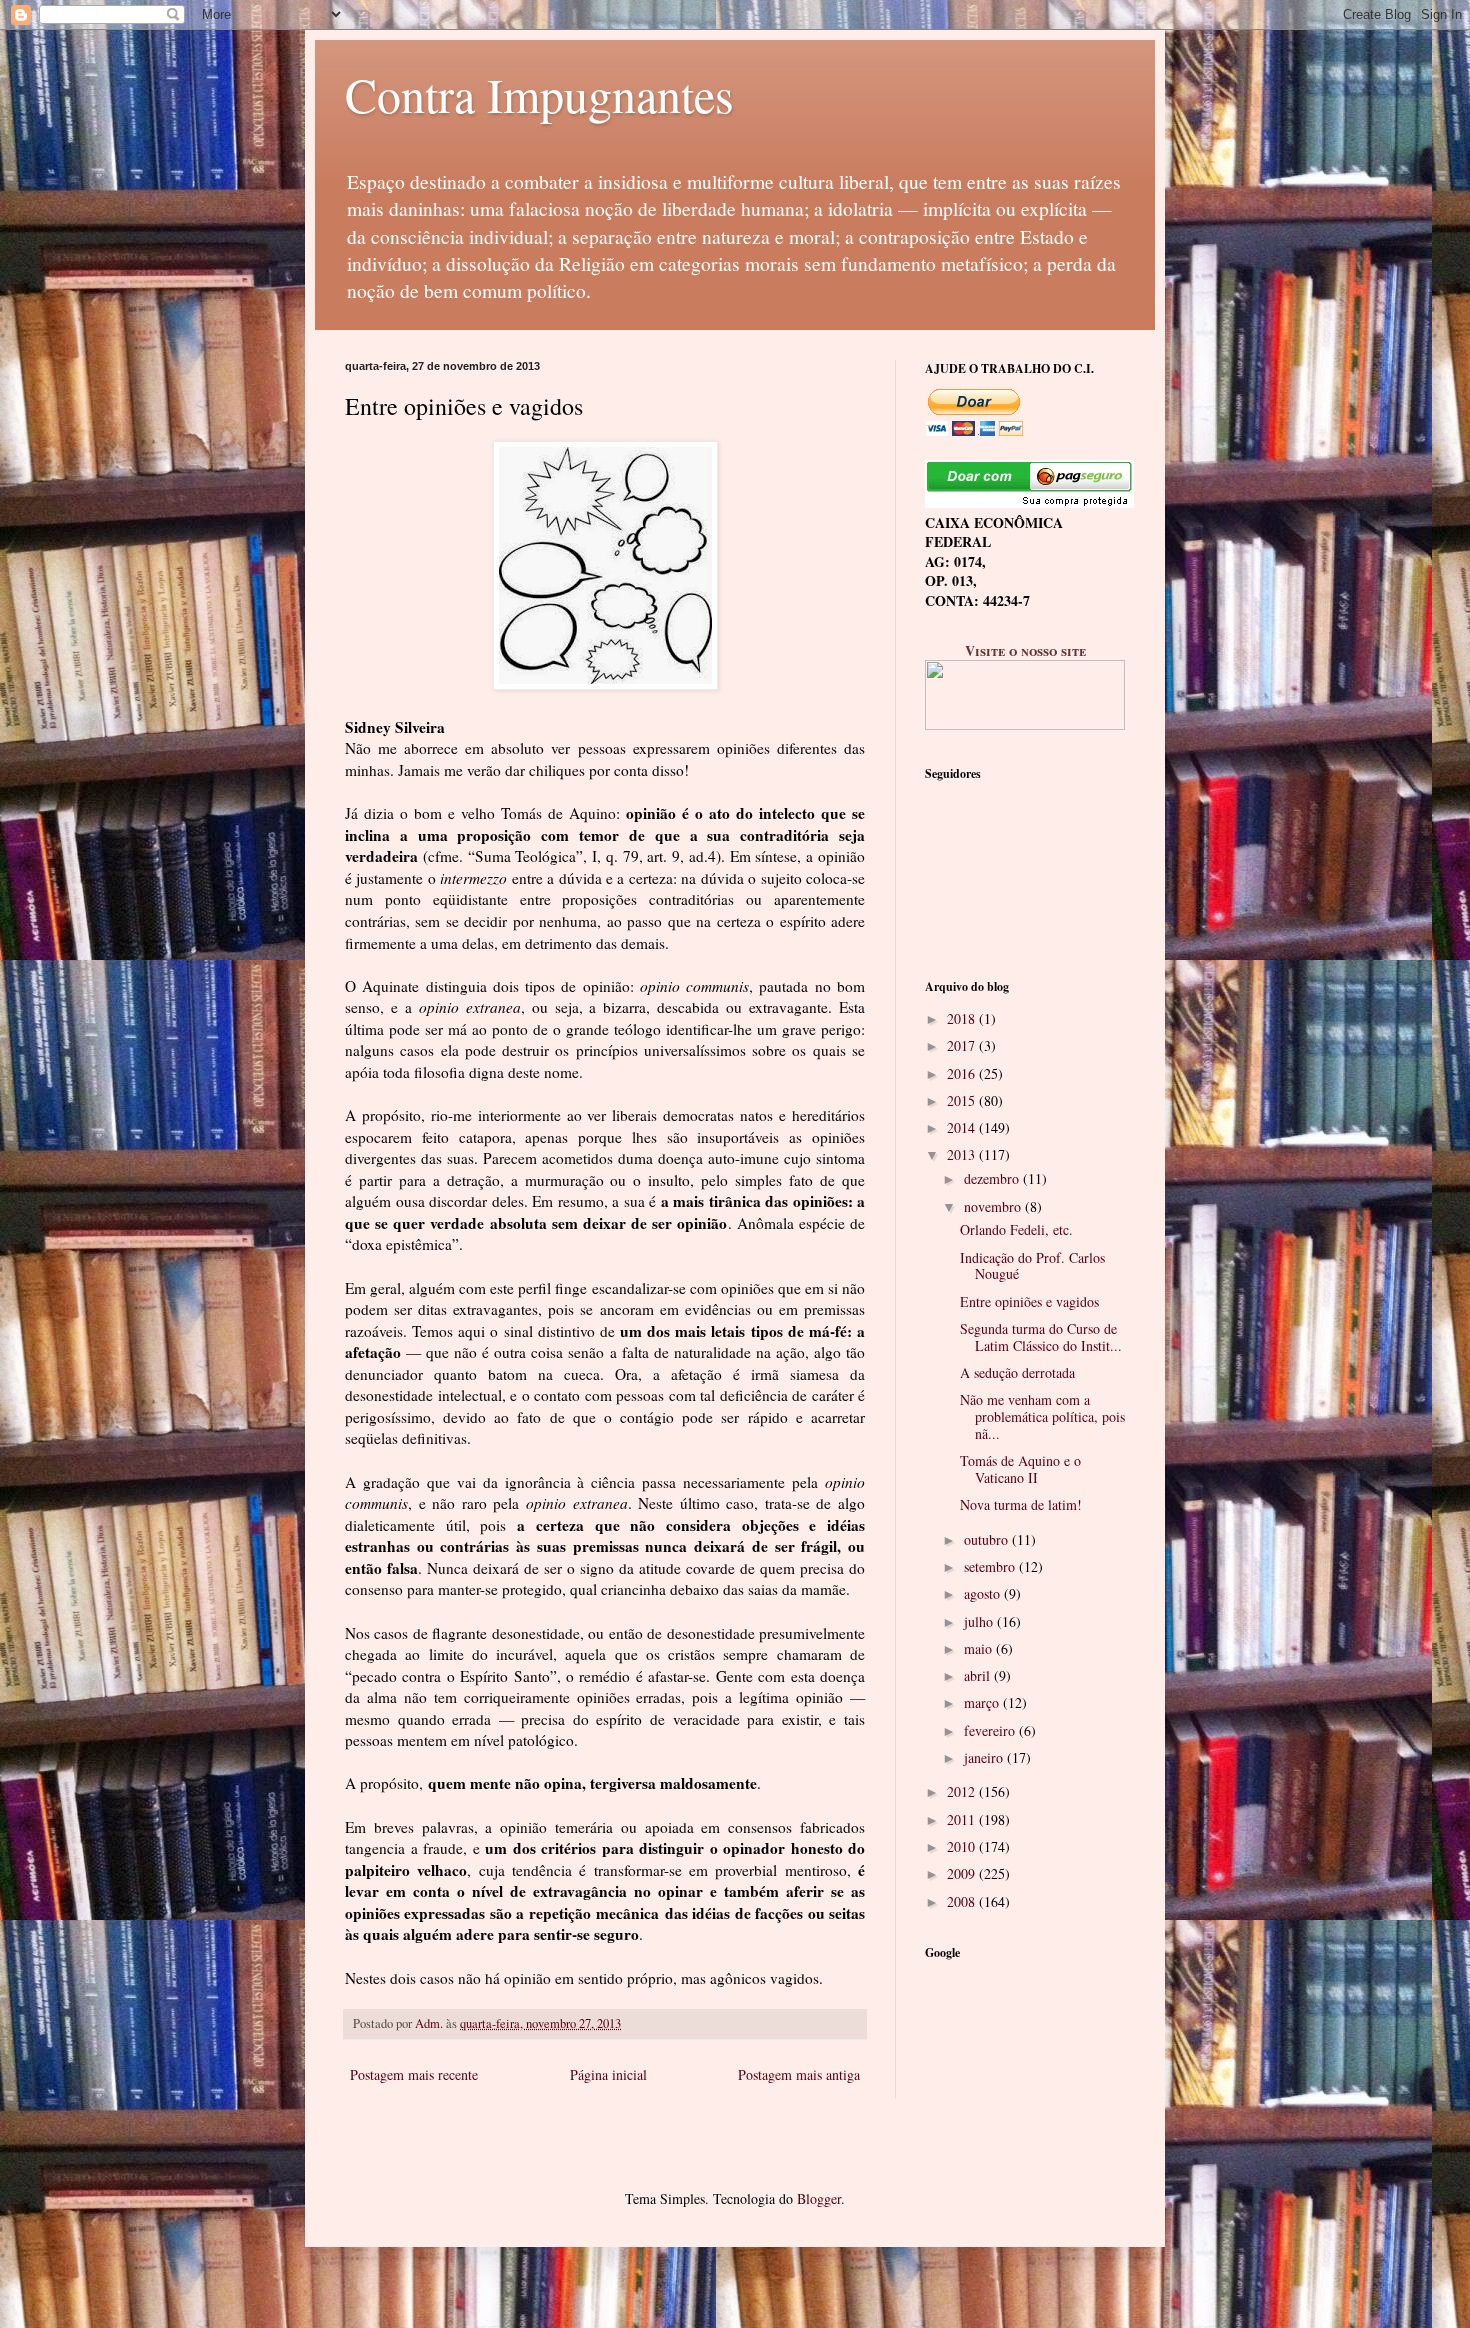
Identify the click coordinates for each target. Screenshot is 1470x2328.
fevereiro (991, 1730)
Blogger (819, 2198)
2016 (963, 1073)
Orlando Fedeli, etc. (1016, 1229)
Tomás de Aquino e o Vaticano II (1020, 1469)
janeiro (985, 1757)
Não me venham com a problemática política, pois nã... (1042, 1416)
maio (980, 1648)
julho (980, 1621)
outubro (988, 1539)
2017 (963, 1045)
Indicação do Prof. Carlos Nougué (1032, 1266)
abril (979, 1675)
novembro (994, 1206)
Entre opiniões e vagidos (1029, 1301)
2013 (963, 1154)
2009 (963, 1873)
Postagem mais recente (414, 2074)
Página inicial (608, 2074)
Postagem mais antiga (799, 2074)
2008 (963, 1901)
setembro (991, 1566)
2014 (963, 1127)
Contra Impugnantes (539, 94)
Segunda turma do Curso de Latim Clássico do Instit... (1041, 1337)
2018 (963, 1018)
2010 (963, 1846)
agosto (984, 1593)
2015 (963, 1100)
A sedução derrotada (1017, 1372)
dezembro (993, 1178)
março (983, 1702)
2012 (963, 1791)
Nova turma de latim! (1021, 1504)
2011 (963, 1819)
